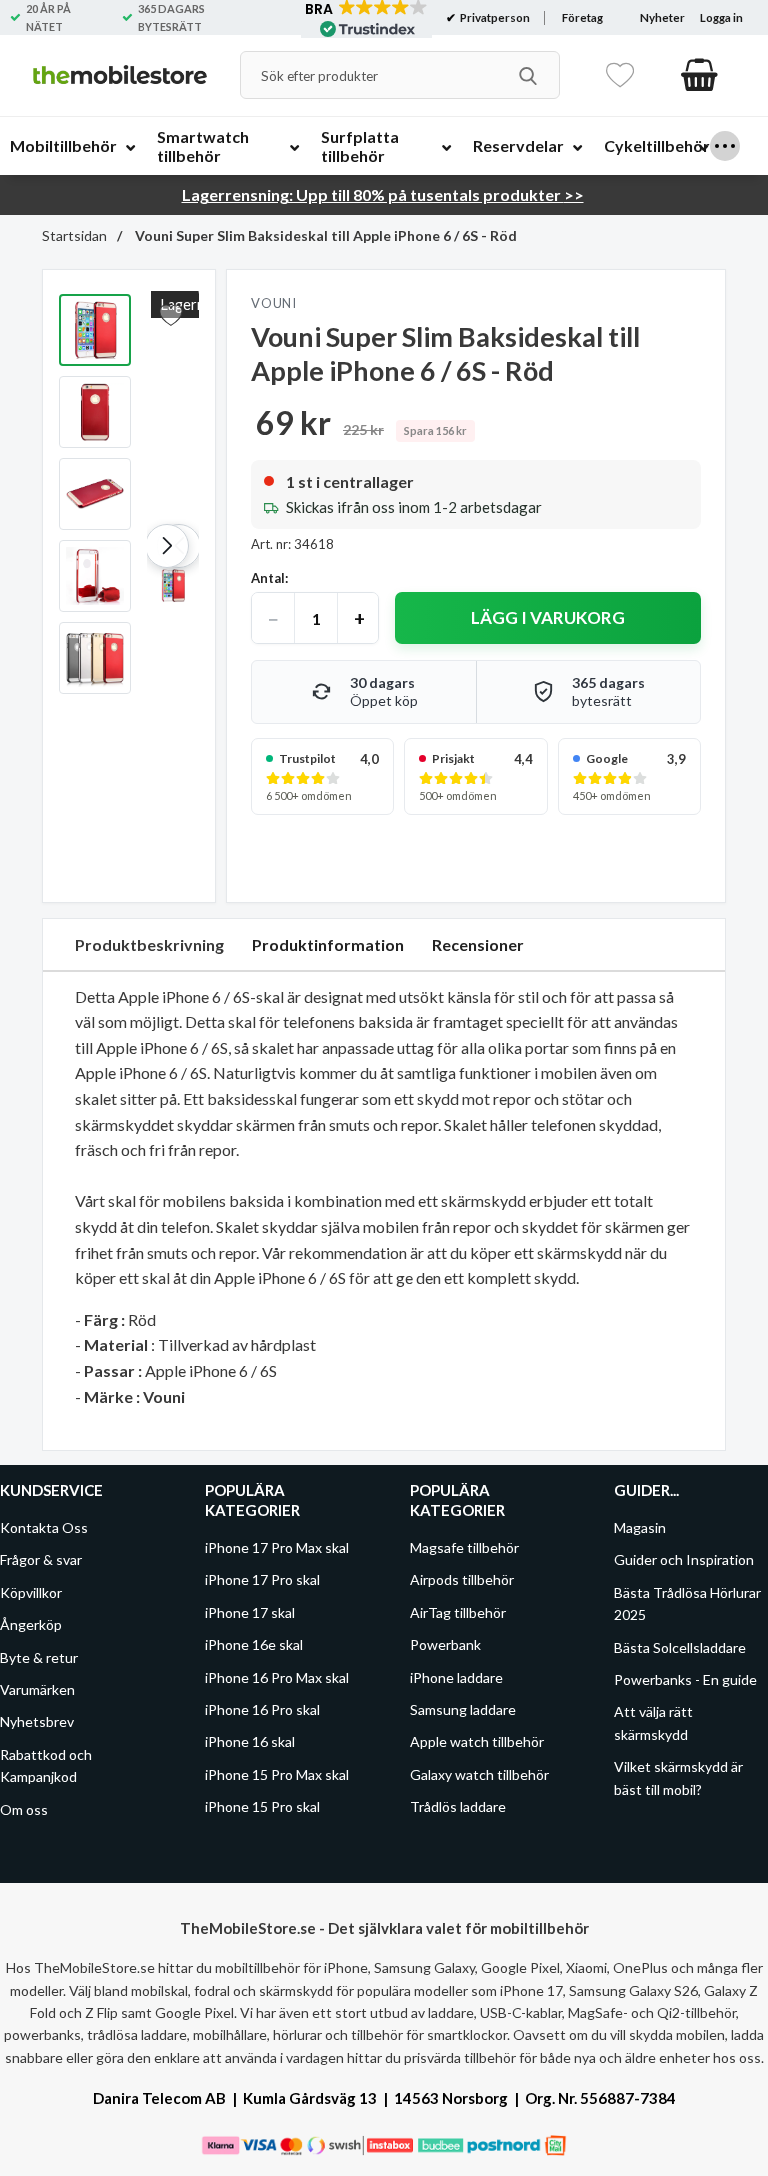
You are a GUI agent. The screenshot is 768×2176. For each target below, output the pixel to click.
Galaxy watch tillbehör (479, 1774)
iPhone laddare (456, 1677)
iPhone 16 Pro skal (262, 1709)
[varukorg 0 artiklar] (699, 75)
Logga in (721, 17)
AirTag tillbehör (458, 1612)
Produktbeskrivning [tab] (149, 944)
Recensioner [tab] (478, 944)
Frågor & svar (41, 1559)
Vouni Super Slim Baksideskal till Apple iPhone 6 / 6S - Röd (324, 235)
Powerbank (445, 1644)
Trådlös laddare (458, 1806)
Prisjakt (453, 758)
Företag (582, 17)
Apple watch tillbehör (477, 1741)
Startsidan (74, 235)
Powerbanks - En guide (685, 1679)
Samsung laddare (463, 1709)
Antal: (269, 578)
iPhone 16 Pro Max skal (277, 1677)
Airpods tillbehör (462, 1579)
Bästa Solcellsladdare (680, 1647)
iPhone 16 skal (250, 1741)
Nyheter (662, 17)
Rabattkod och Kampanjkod (46, 1765)
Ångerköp (31, 1624)
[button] (167, 546)
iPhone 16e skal (254, 1644)
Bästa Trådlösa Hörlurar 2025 (687, 1603)
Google (607, 758)
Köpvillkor (31, 1592)
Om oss (24, 1809)
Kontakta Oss (44, 1527)
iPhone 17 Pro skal (262, 1579)
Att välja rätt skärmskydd (653, 1722)
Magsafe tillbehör (464, 1547)
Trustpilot (307, 758)
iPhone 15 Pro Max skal (277, 1774)
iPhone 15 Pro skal (262, 1806)
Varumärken (37, 1689)
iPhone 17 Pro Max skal (277, 1547)
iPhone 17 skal (250, 1612)
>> (383, 194)
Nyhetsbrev (37, 1721)
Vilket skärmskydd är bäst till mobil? (678, 1777)
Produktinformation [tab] (328, 944)
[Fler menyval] (725, 146)
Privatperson (494, 17)
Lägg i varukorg (548, 617)
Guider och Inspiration (684, 1559)
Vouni (274, 303)
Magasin (640, 1527)
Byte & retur (39, 1657)
